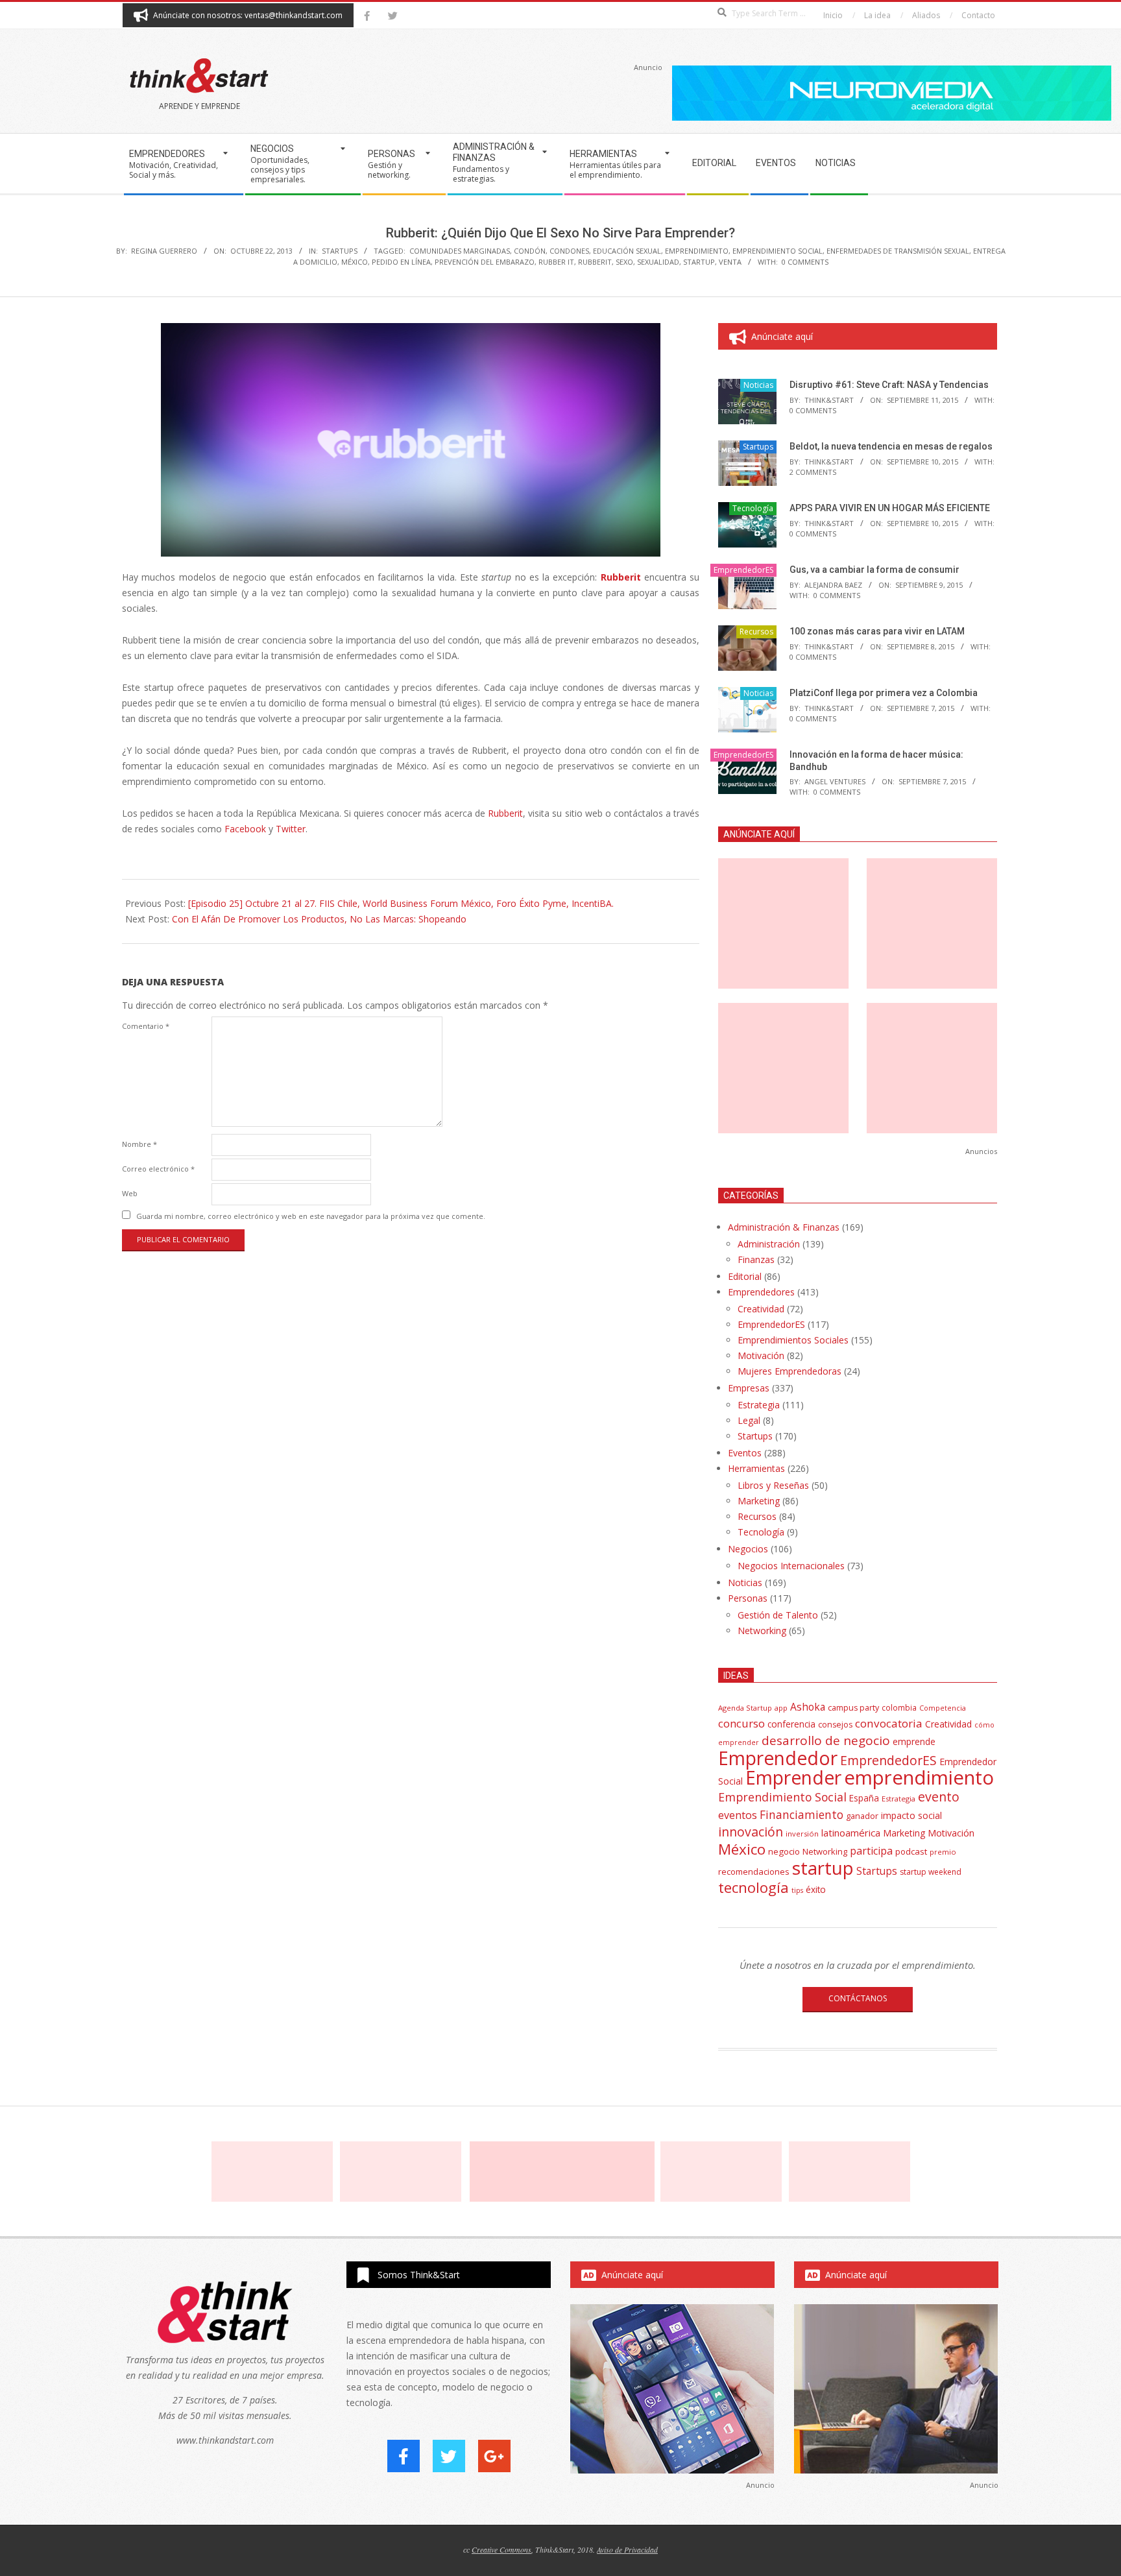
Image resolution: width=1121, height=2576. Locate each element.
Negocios (748, 1549)
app (781, 1708)
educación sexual (627, 251)
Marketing (759, 1501)
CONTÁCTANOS (858, 1998)
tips (797, 1890)
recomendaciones (754, 1872)
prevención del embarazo (485, 262)
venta (730, 262)
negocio (784, 1851)
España (864, 1798)
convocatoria (889, 1723)
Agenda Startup (745, 1708)
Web (130, 1193)
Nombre (139, 1144)
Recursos (756, 632)
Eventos (745, 1453)
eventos (738, 1815)
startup (699, 262)
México (355, 262)
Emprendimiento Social (777, 251)
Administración (769, 1244)
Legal (749, 1420)
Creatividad (761, 1309)
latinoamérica (851, 1833)
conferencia (791, 1724)
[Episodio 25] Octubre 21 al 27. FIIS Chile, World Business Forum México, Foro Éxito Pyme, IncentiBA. (401, 903)
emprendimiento (697, 251)
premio (943, 1852)
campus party (853, 1708)
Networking (762, 1631)
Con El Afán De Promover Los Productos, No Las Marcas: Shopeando (319, 919)
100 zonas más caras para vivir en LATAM (877, 631)
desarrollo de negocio (826, 1740)
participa (871, 1851)
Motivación (761, 1355)
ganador (862, 1816)
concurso (741, 1723)
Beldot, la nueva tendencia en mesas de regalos (891, 446)
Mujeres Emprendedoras (790, 1371)
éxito (816, 1890)
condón (530, 251)
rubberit (595, 262)
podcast (911, 1851)
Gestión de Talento (778, 1615)
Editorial (745, 1276)
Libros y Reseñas (773, 1485)
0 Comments (805, 262)
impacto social (911, 1815)
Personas (748, 1598)
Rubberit (505, 813)
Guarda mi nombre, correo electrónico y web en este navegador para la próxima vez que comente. (311, 1216)
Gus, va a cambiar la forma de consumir (874, 570)
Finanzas (756, 1259)
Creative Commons (501, 2549)
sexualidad (658, 262)
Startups (340, 251)
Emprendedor (778, 1758)
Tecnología (753, 508)
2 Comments (813, 472)
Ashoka (808, 1707)
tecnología (753, 1887)
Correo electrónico (158, 1169)
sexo (624, 262)
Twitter (291, 829)
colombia (899, 1707)
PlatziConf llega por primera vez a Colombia (884, 693)
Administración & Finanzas (784, 1227)
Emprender (793, 1777)
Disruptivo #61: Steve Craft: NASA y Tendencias (889, 385)
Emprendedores (761, 1292)
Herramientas (756, 1468)
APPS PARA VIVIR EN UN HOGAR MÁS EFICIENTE (890, 508)
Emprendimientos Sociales (793, 1340)
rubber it (556, 262)
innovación (751, 1832)
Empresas (749, 1388)
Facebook (245, 829)
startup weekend (931, 1872)
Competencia (943, 1708)
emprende (914, 1741)
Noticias (758, 385)
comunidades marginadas (460, 251)
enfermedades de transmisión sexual (898, 251)
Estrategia (759, 1405)
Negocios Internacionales (791, 1566)
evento (939, 1797)
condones (569, 251)
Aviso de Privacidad (627, 2549)
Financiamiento (802, 1814)
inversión (802, 1834)
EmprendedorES (743, 570)
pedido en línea (401, 262)
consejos (835, 1725)
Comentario (146, 1026)
